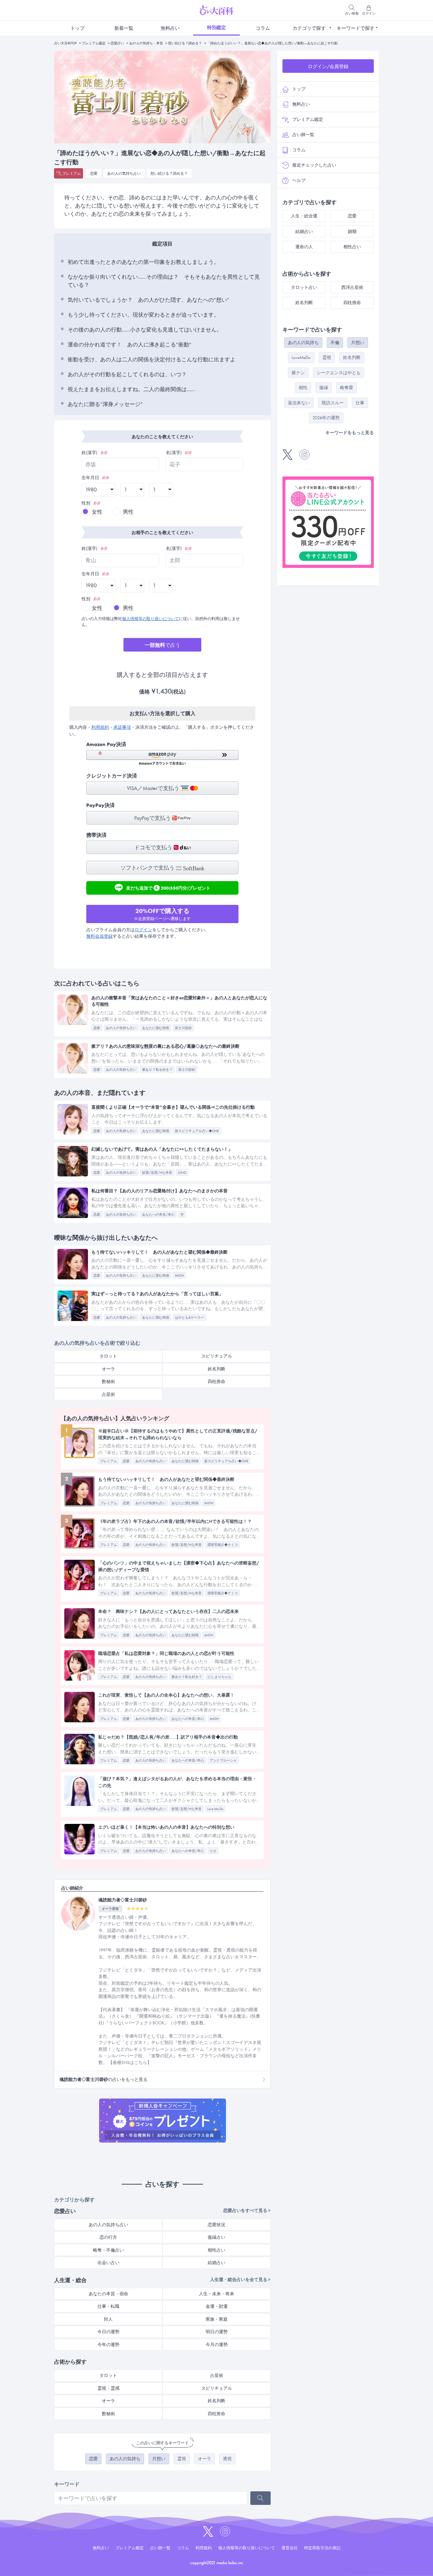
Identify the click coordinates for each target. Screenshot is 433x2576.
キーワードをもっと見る (350, 433)
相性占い (216, 2250)
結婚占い (216, 2263)
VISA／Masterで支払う (154, 788)
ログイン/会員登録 (328, 66)
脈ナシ (298, 373)
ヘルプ (299, 180)
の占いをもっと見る (104, 2079)
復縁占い (216, 2237)
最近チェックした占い (314, 165)
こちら (141, 2062)
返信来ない (299, 403)
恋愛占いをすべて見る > (247, 2210)
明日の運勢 (217, 2332)
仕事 (360, 403)
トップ (77, 28)
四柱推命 (216, 1381)
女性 (97, 512)
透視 (227, 2459)
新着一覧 (124, 28)
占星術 (108, 1394)
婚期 (352, 231)
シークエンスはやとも (339, 373)
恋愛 (94, 173)
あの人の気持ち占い (124, 173)
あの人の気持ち (125, 2459)
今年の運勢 (108, 2345)
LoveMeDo (301, 357)
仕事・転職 (108, 2306)
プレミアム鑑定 (94, 43)
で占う (163, 645)
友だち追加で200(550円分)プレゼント (168, 887)
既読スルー (333, 403)
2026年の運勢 (326, 418)
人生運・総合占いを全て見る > (240, 2280)
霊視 (182, 2459)
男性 (128, 512)
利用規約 (100, 727)
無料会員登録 (99, 936)
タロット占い (304, 287)
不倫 (335, 343)
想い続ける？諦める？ (185, 43)
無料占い (170, 28)
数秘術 (108, 1381)
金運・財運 (217, 2306)
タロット (108, 1356)
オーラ (108, 1369)
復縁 (324, 388)
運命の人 (304, 247)
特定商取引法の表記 (322, 2548)
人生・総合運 (304, 216)
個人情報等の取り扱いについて (151, 619)
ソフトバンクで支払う (148, 868)
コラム (263, 28)
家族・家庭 (217, 2319)
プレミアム (72, 173)
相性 (303, 388)
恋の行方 (108, 2237)
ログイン (143, 930)
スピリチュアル (217, 1356)
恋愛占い (117, 43)
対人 (108, 2319)
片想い (159, 2459)
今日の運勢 (108, 2332)
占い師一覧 (303, 135)
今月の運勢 (217, 2345)
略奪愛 (347, 388)
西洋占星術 (352, 287)
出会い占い (108, 2263)
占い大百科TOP (65, 43)
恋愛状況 (216, 2225)
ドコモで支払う (154, 847)
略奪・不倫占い (108, 2250)
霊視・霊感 (108, 2388)
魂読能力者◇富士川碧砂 (123, 1900)
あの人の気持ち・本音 (146, 43)
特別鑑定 (216, 27)
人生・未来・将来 (216, 2294)
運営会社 (290, 2548)
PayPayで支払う (153, 818)
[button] (162, 758)
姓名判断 (216, 1369)
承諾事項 (122, 727)
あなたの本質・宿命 (108, 2294)
